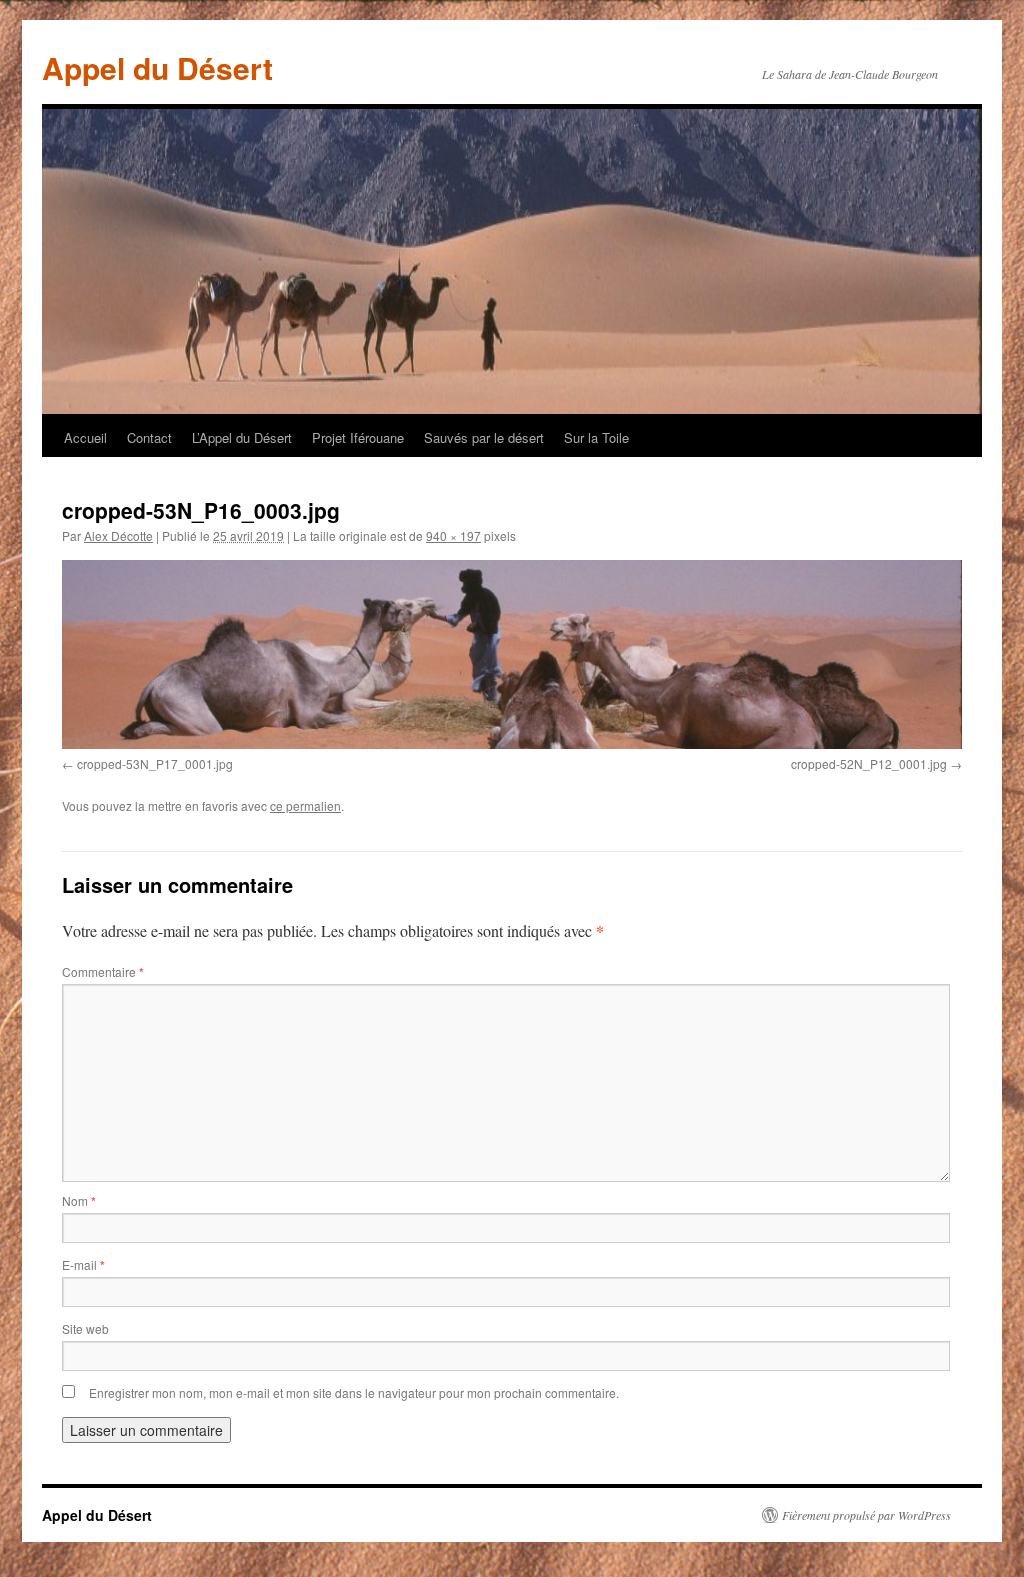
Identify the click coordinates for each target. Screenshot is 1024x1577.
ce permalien (305, 805)
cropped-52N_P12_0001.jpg (869, 763)
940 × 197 (453, 535)
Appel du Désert (157, 67)
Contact (149, 437)
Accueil (85, 437)
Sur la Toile (596, 437)
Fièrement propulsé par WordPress (866, 1515)
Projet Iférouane (358, 437)
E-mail (83, 1264)
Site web (85, 1328)
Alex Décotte (118, 535)
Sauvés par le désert (484, 437)
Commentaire (103, 971)
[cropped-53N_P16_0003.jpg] (512, 654)
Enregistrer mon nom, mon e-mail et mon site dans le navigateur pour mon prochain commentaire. (354, 1392)
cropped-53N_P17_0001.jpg (155, 763)
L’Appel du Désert (242, 437)
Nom (79, 1200)
